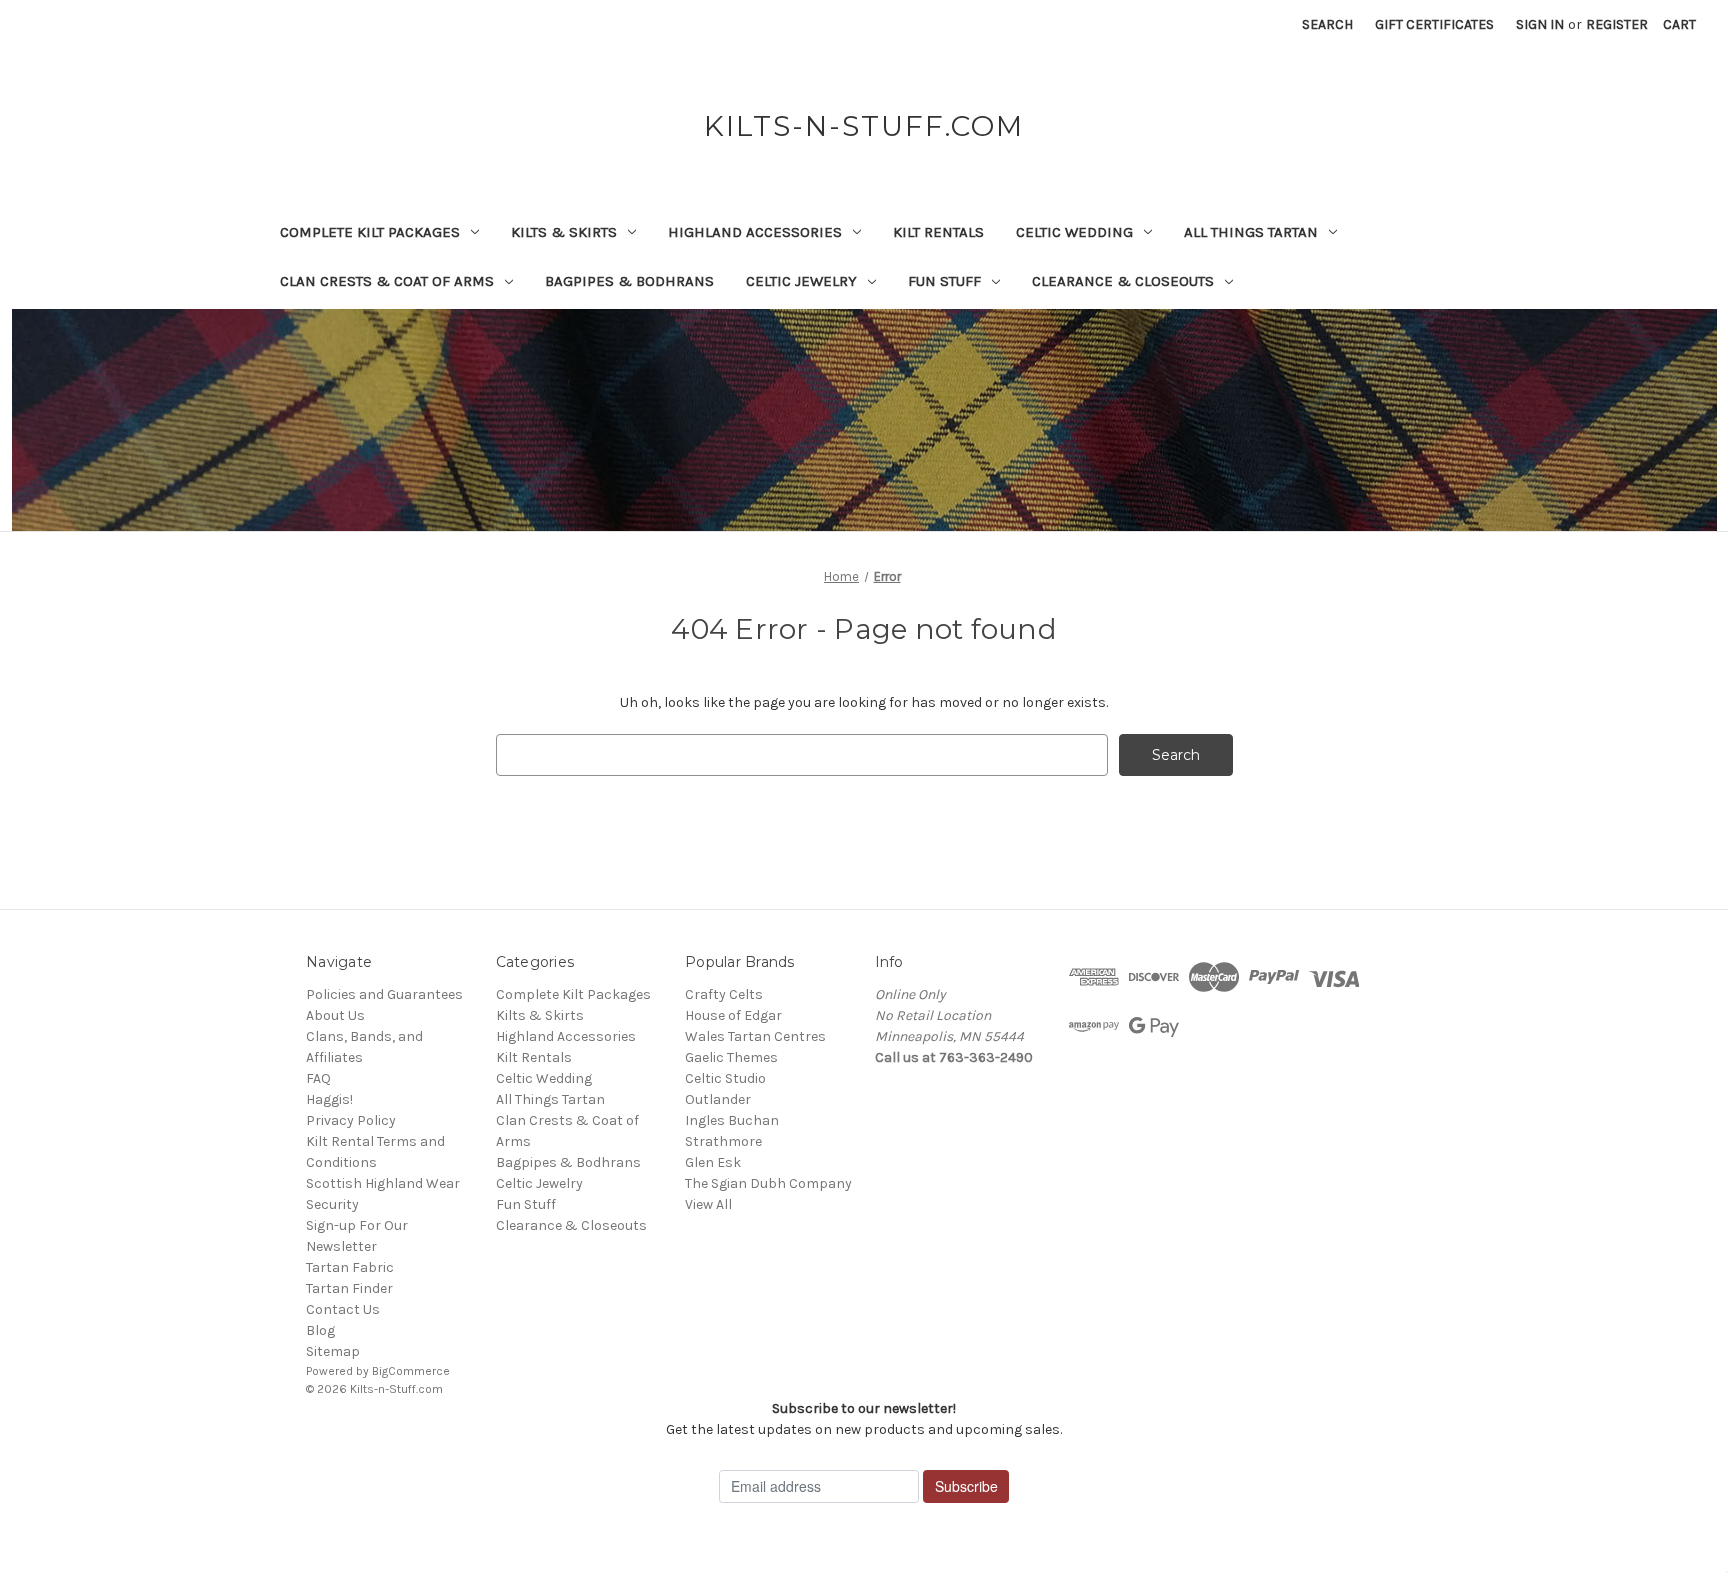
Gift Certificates (1434, 24)
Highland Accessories (755, 232)
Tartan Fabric (350, 1267)
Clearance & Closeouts (1123, 281)
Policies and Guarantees (384, 994)
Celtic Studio (725, 1078)
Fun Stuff (944, 281)
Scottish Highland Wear (383, 1183)
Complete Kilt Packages (370, 232)
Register (1617, 24)
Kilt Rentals (938, 232)
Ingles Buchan (732, 1120)
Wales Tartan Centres (755, 1036)
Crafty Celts (724, 994)
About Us (335, 1015)
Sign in (1540, 24)
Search (1327, 24)
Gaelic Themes (731, 1057)
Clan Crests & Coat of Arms (387, 281)
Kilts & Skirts (564, 232)
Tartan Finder (349, 1288)
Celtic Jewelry (801, 281)
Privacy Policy (351, 1120)
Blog (320, 1330)
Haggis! (329, 1099)
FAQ (318, 1078)
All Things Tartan (1251, 232)
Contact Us (343, 1309)
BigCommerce (411, 1371)
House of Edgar (733, 1015)
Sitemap (333, 1351)
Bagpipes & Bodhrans (629, 281)
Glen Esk (713, 1162)
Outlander (718, 1099)
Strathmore (723, 1141)
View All (708, 1204)
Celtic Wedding (1074, 232)
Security (332, 1204)
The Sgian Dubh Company (768, 1183)
